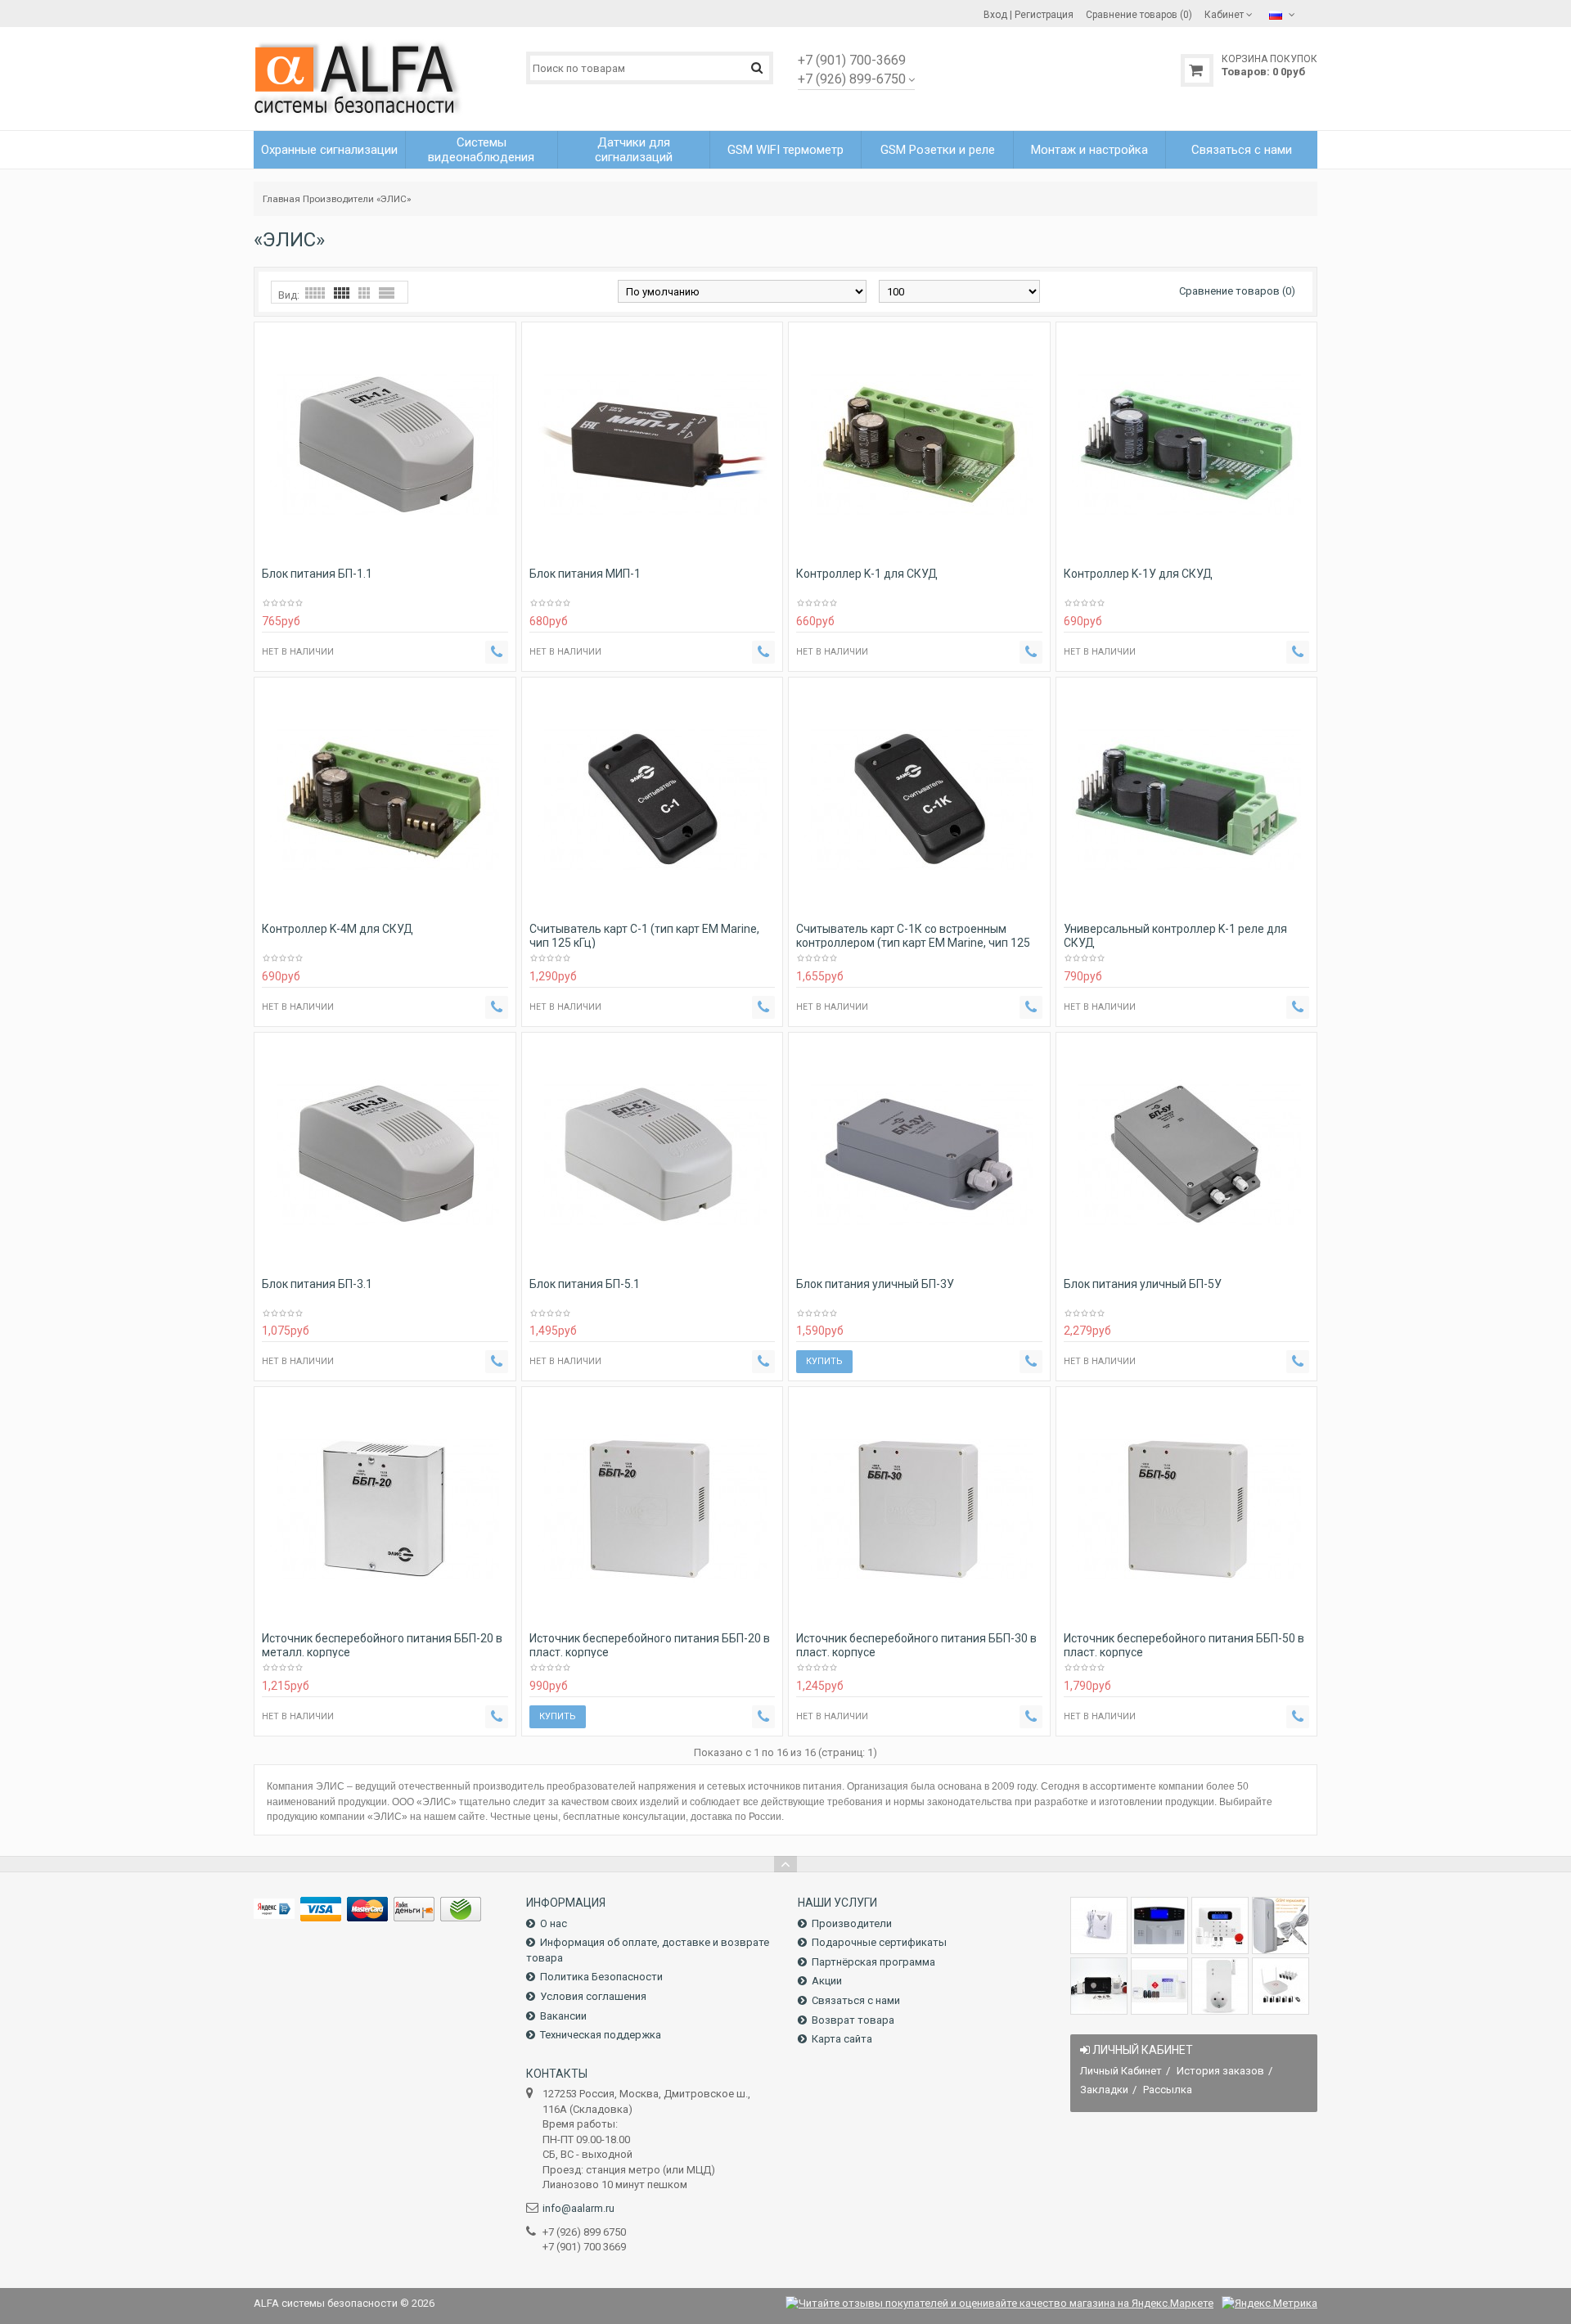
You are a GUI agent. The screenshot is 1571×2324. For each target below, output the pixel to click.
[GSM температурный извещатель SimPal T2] (1281, 1925)
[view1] (387, 293)
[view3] (364, 293)
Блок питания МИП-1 (585, 574)
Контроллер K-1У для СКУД (1138, 574)
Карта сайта (842, 2039)
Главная (281, 199)
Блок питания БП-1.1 (317, 574)
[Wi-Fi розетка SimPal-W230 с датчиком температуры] (1220, 1986)
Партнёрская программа (873, 1962)
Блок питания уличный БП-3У (875, 1284)
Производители (338, 199)
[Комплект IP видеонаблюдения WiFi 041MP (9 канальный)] (1281, 1986)
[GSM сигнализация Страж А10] (1099, 1986)
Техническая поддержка (601, 2035)
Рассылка (1168, 2090)
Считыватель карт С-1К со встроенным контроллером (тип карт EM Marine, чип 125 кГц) (913, 943)
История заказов (1220, 2071)
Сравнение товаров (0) (1237, 291)
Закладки (1104, 2090)
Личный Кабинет (1121, 2071)
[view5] (315, 293)
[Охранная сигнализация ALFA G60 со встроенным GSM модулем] (1159, 1986)
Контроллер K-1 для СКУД (867, 574)
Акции (827, 1981)
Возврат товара (853, 2020)
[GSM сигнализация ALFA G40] (1220, 1925)
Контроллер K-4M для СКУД (338, 929)
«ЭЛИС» (394, 199)
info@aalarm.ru (578, 2208)
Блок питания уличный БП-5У (1143, 1284)
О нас (554, 1923)
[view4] (342, 293)
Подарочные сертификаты (879, 1942)
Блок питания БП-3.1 (317, 1284)
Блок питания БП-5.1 (585, 1284)
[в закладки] (474, 548)
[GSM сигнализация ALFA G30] (1159, 1925)
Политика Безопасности (601, 1977)
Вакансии (563, 2016)
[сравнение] (497, 548)
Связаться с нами (856, 2000)
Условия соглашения (593, 1996)
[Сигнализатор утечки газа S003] (1099, 1925)
